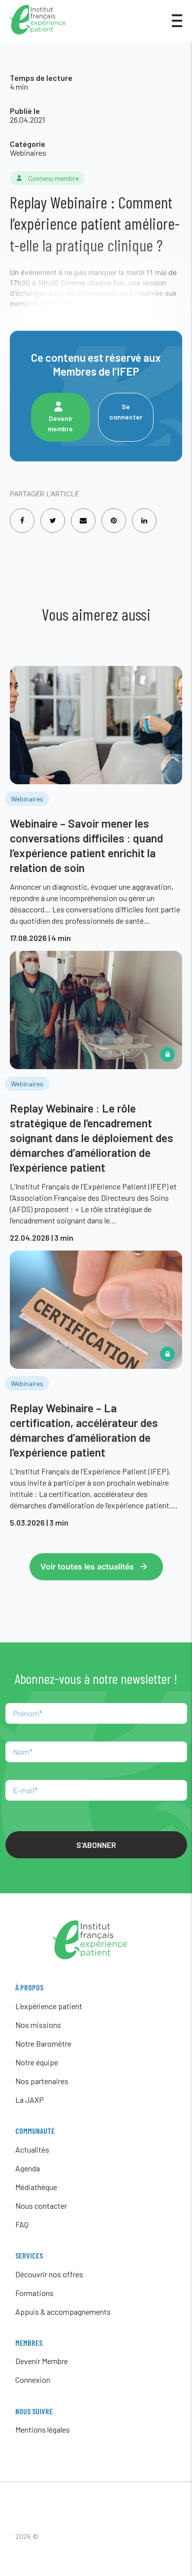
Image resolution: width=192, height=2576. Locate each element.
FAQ (22, 2224)
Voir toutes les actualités (87, 1566)
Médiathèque (36, 2187)
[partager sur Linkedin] (144, 514)
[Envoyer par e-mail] (83, 514)
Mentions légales (43, 2429)
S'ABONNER (96, 1845)
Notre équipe (37, 2062)
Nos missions (38, 2025)
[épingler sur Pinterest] (114, 514)
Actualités (32, 2149)
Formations (34, 2293)
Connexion (33, 2380)
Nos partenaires (42, 2081)
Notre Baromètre (43, 2043)
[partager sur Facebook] (22, 514)
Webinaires (28, 153)
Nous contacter (41, 2206)
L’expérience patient (49, 2006)
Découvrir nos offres (49, 2274)
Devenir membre (60, 423)
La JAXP (30, 2100)
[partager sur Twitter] (53, 514)
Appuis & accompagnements (63, 2312)
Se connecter (126, 412)
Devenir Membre (42, 2361)
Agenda (28, 2168)
